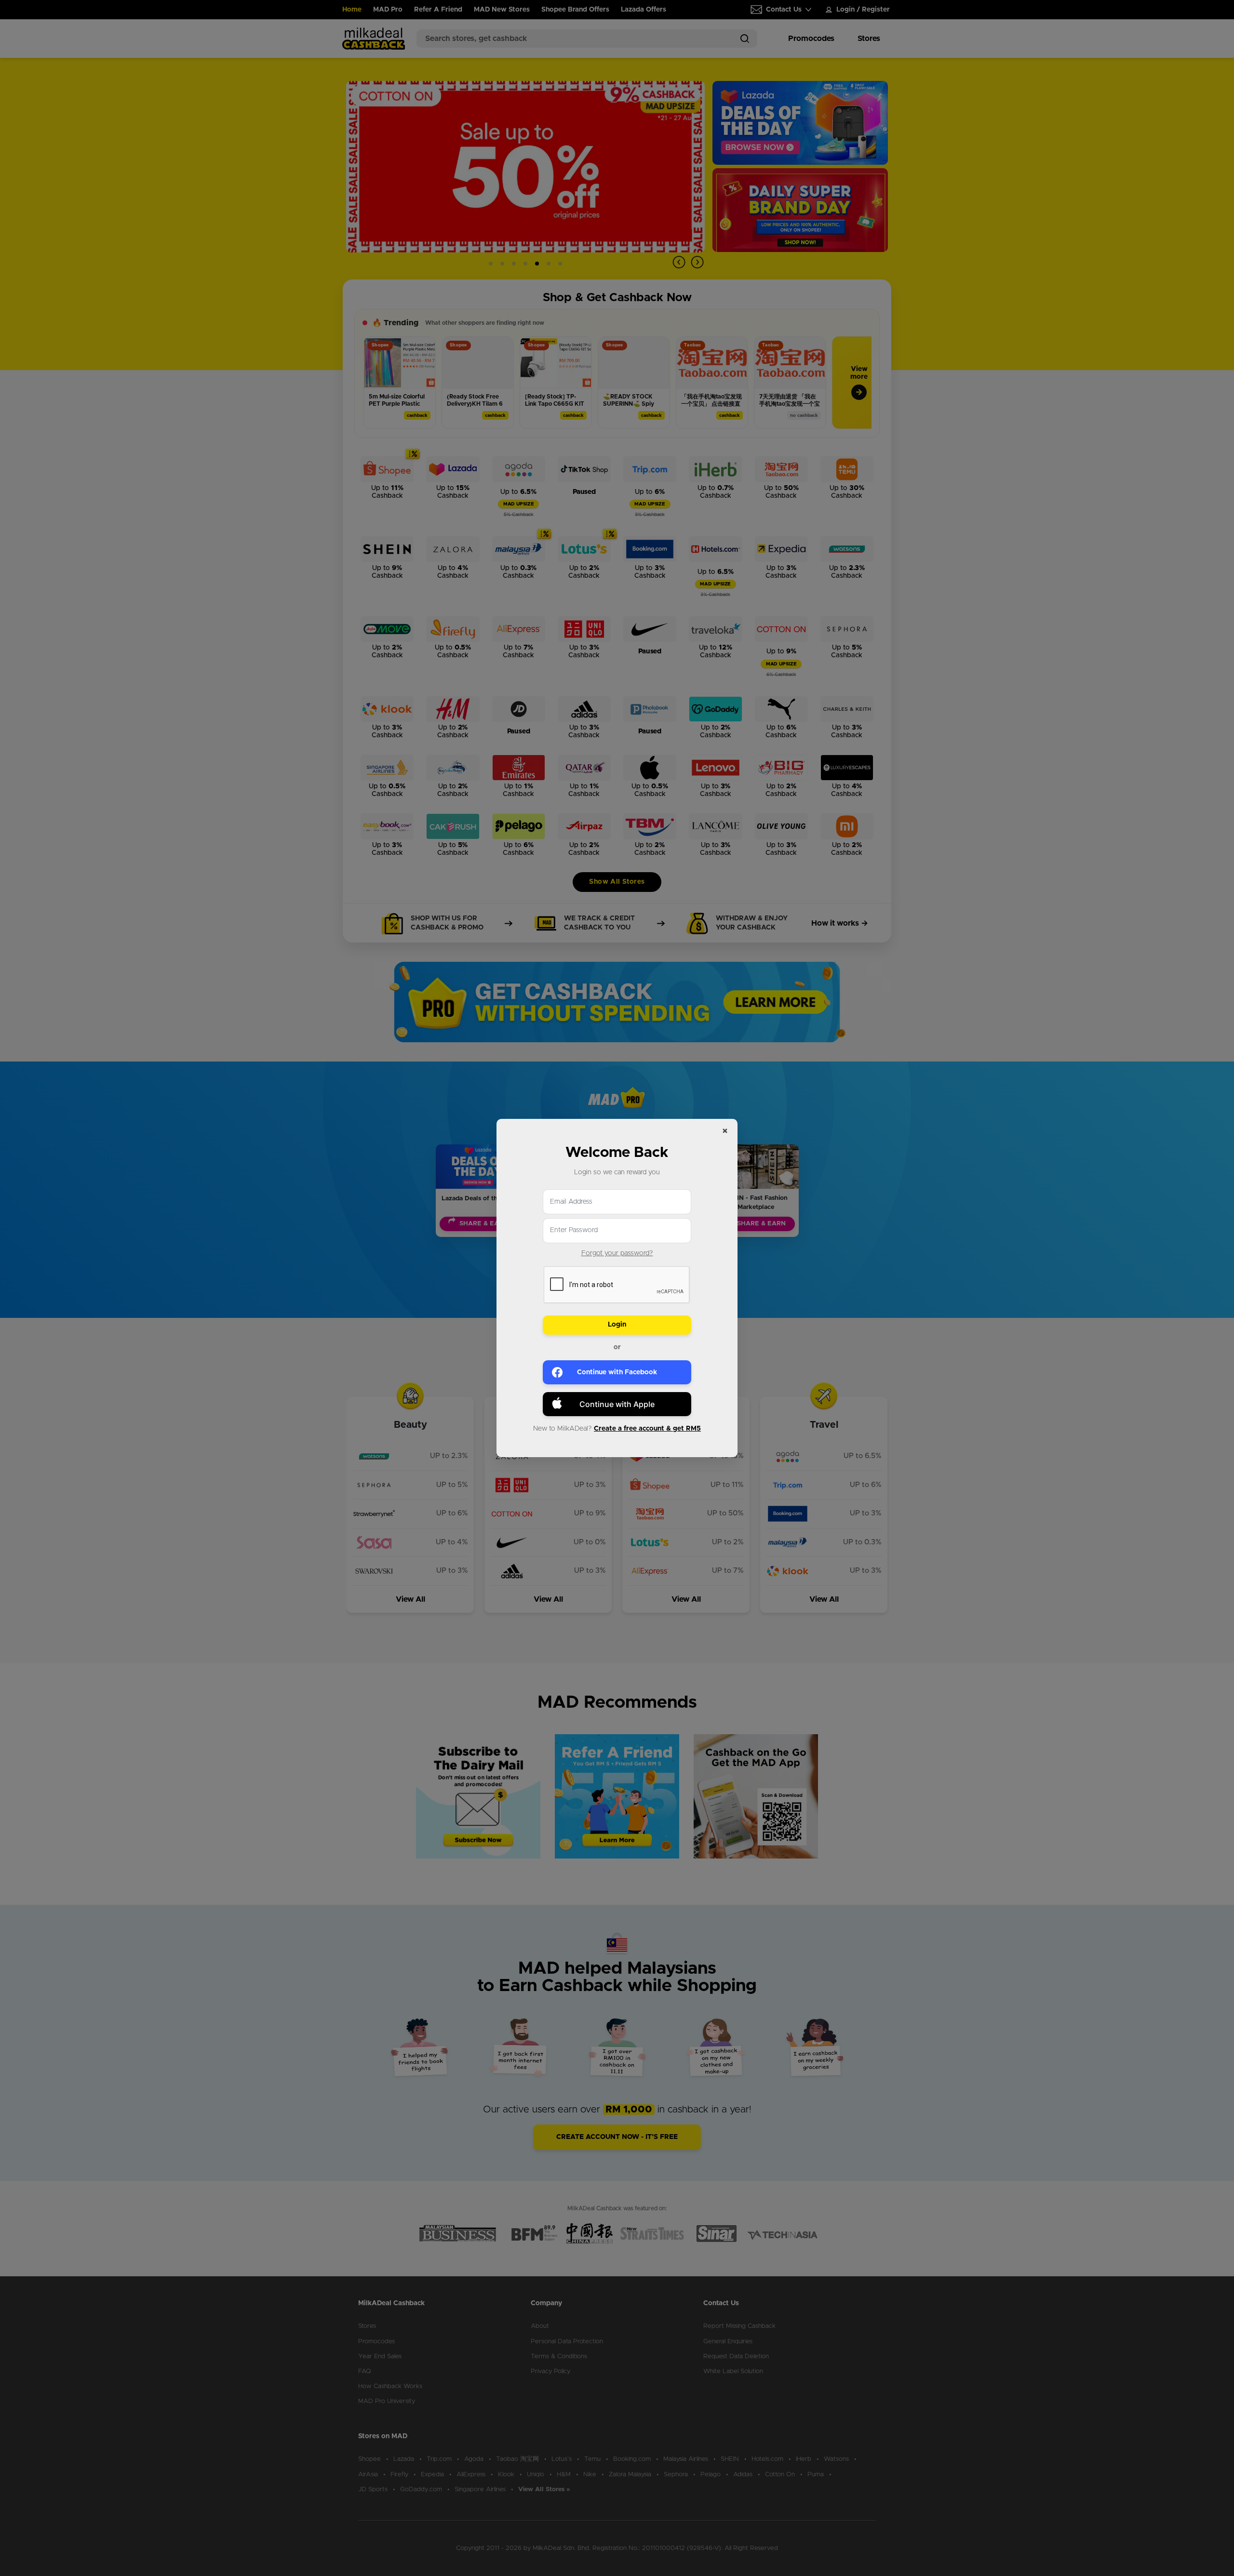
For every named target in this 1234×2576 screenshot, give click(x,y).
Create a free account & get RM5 (647, 1429)
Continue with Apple (617, 1404)
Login (617, 1325)
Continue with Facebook (617, 1372)
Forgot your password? (617, 1253)
